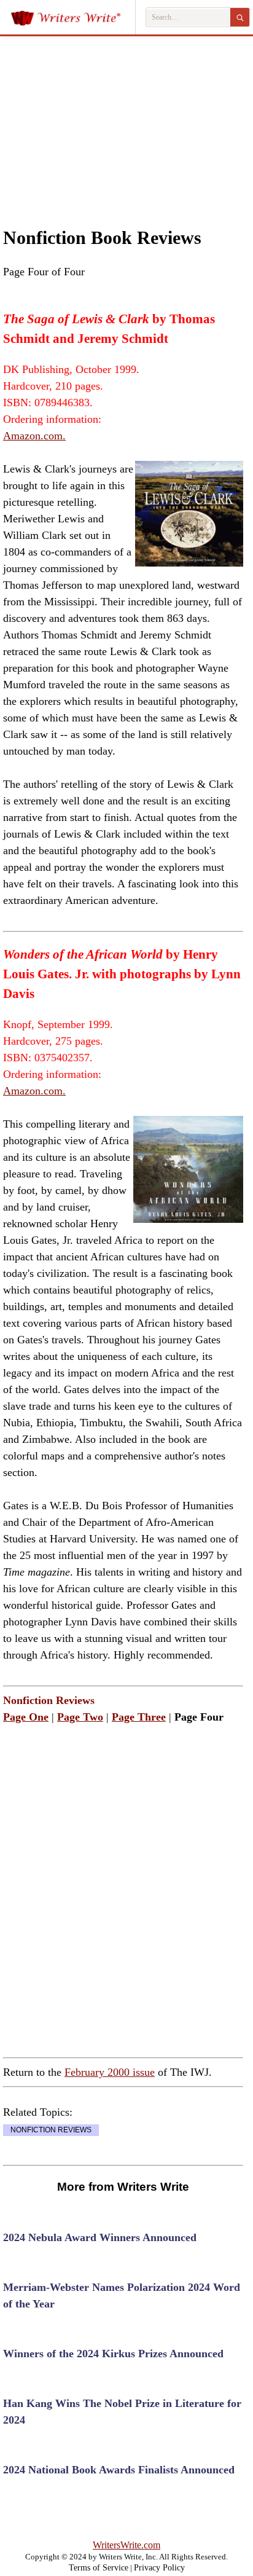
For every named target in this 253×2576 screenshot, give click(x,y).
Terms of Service (99, 2568)
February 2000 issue (110, 2072)
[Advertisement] (126, 119)
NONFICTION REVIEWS (51, 2130)
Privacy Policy (159, 2568)
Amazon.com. (34, 436)
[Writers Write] (73, 17)
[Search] (240, 17)
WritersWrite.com (126, 2545)
